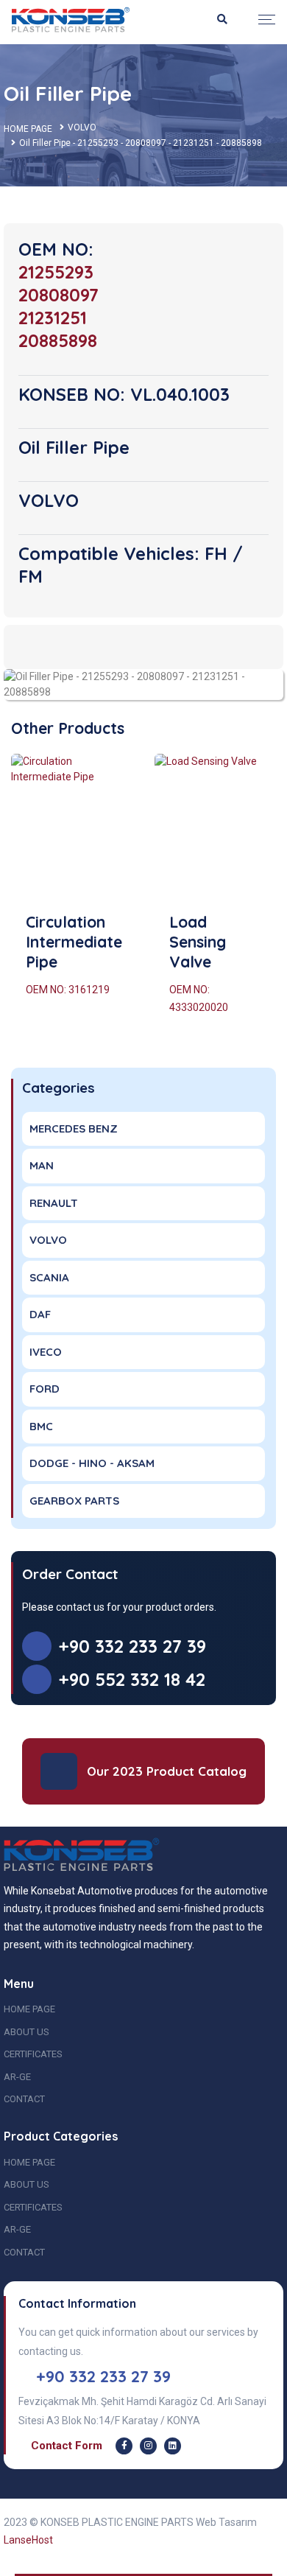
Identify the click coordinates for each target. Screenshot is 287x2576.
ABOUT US (26, 2032)
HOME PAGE (28, 129)
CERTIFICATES (33, 2054)
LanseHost (28, 2540)
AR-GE (17, 2077)
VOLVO (82, 127)
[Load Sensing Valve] (215, 827)
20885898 (58, 340)
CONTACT (24, 2099)
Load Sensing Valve (198, 942)
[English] (71, 19)
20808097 (59, 295)
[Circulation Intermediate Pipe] (72, 827)
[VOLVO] (143, 684)
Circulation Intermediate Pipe (74, 942)
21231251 (53, 318)
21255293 (56, 272)
